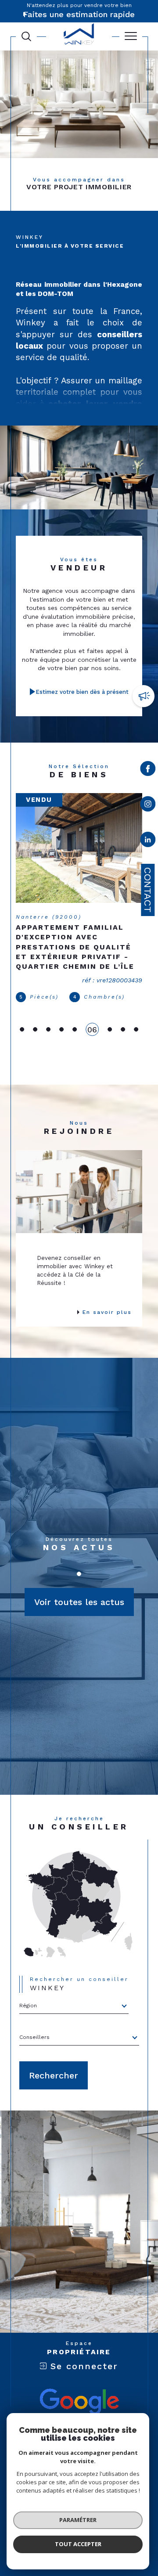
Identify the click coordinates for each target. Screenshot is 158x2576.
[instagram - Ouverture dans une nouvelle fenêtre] (148, 806)
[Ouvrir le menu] (131, 36)
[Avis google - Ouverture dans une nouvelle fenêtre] (79, 2399)
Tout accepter (78, 2544)
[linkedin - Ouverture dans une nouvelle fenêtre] (148, 841)
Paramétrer (78, 2520)
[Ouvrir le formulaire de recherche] (26, 36)
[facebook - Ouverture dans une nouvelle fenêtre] (148, 770)
